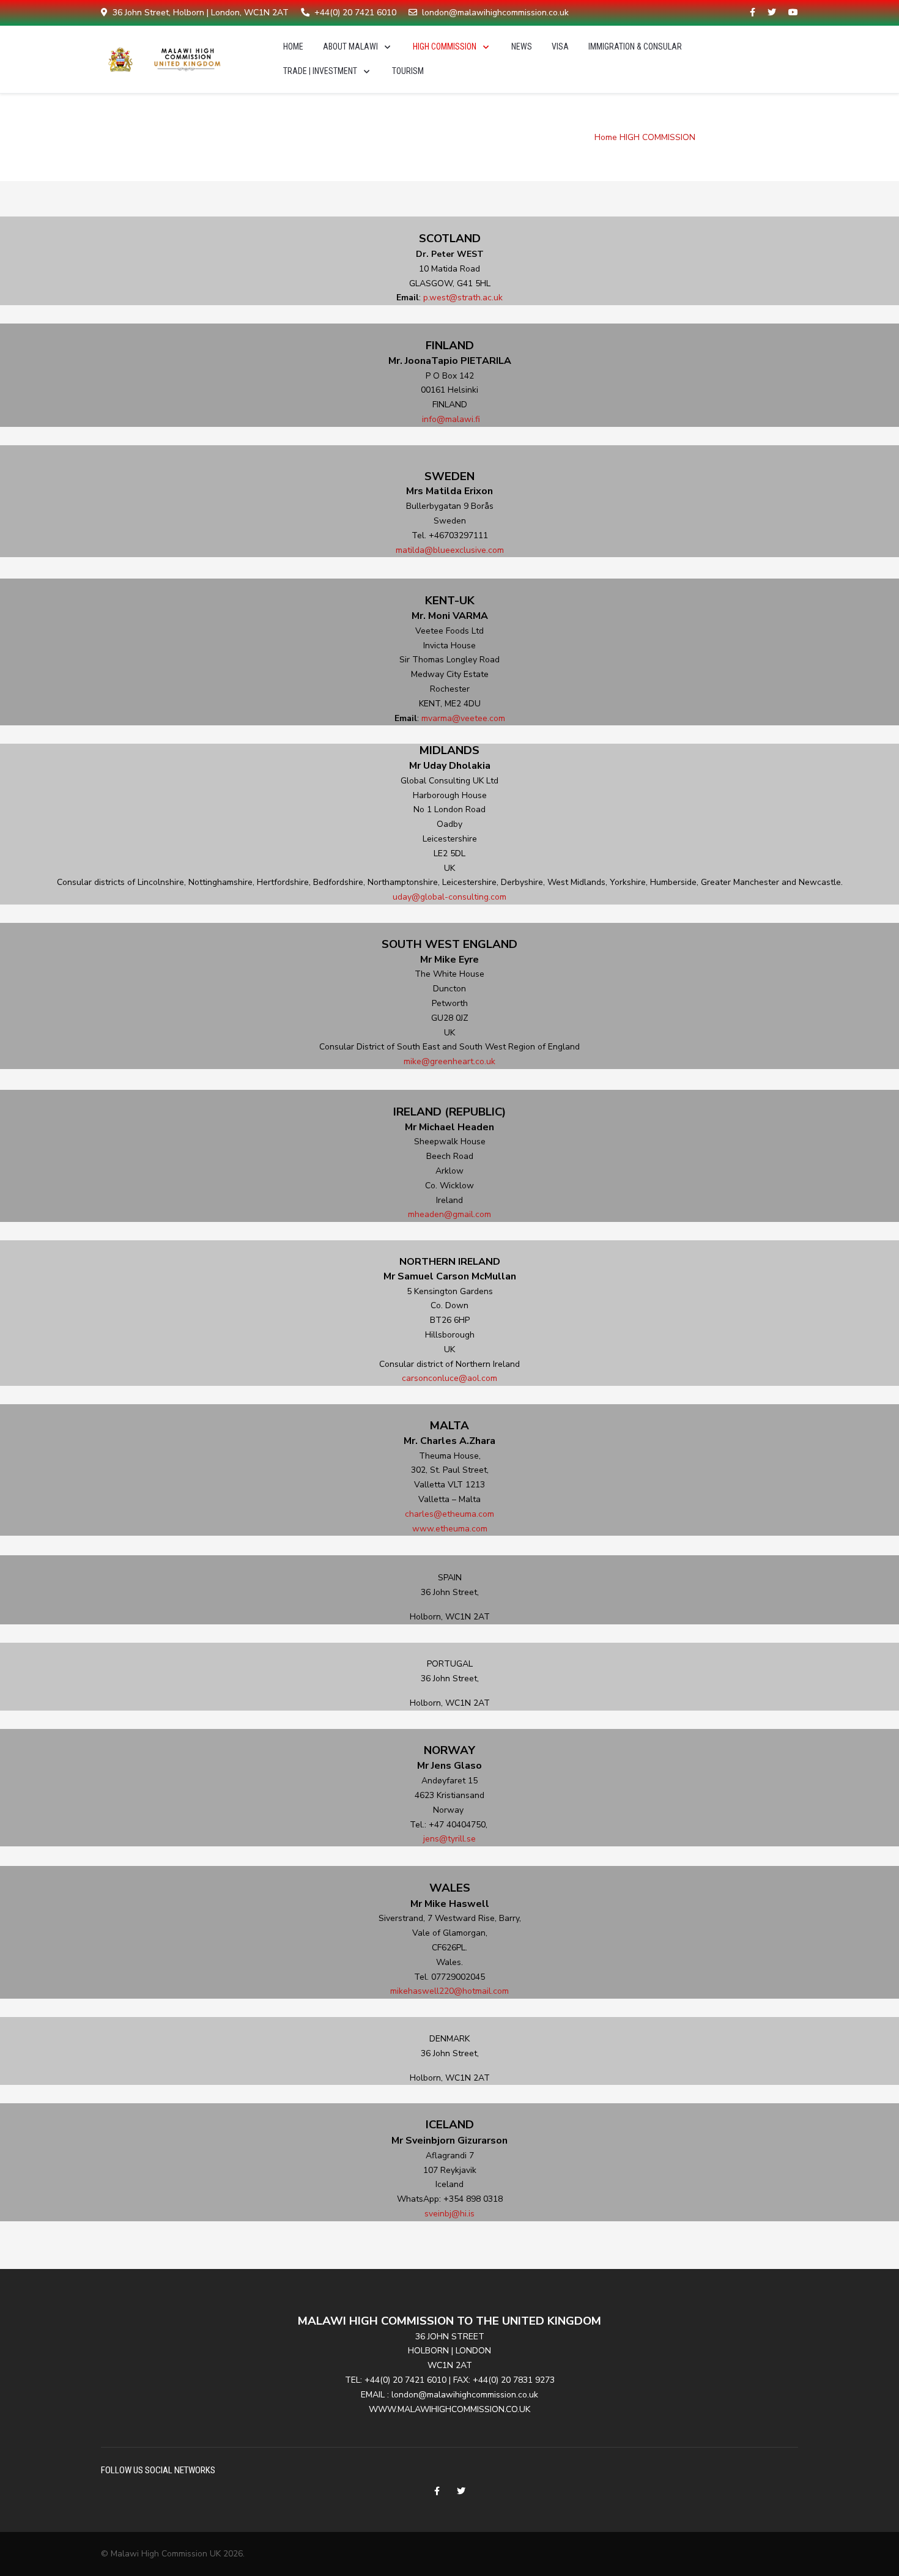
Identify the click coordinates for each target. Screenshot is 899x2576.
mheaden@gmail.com (449, 1214)
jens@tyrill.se (449, 1839)
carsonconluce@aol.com (449, 1378)
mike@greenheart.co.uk (449, 1061)
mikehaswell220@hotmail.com (449, 1991)
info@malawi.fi (451, 419)
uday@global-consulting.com (449, 897)
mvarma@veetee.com (463, 718)
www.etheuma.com (450, 1529)
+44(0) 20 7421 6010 (355, 13)
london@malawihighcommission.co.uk (495, 13)
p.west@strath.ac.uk (463, 298)
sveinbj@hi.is (449, 2214)
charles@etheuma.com (449, 1514)
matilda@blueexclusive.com (450, 550)
